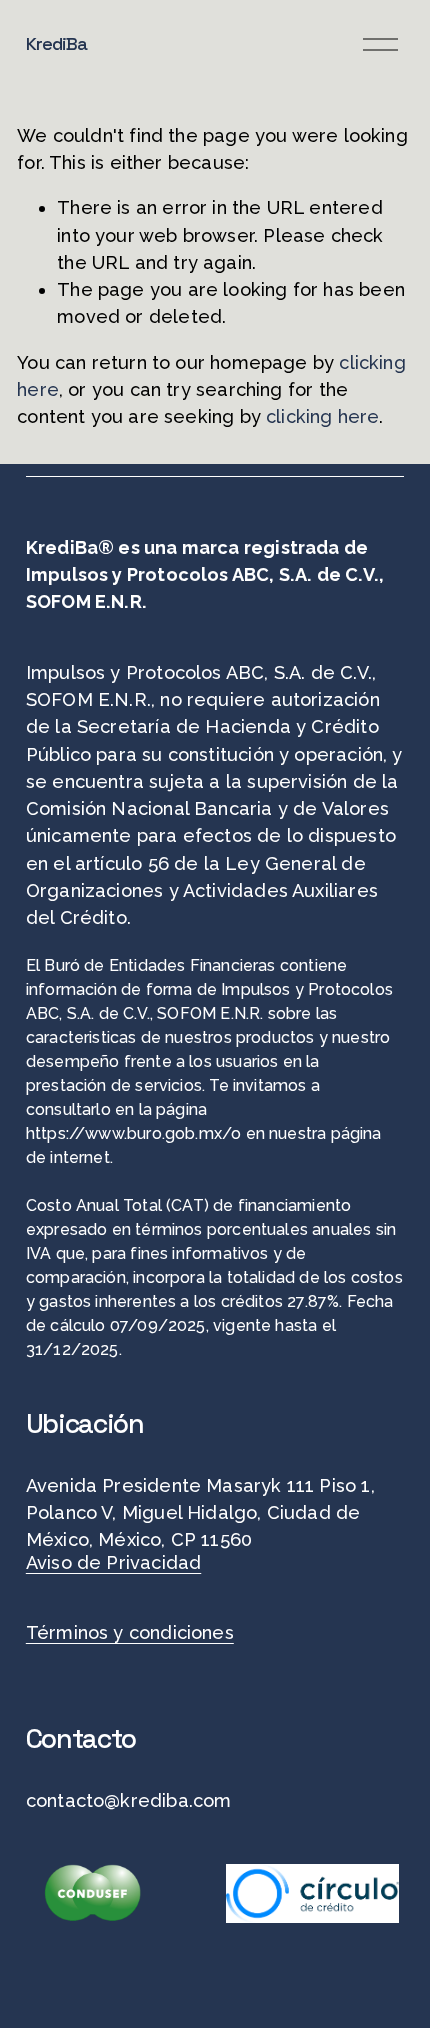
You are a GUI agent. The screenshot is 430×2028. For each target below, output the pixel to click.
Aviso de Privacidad (113, 1562)
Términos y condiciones (130, 1632)
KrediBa (57, 43)
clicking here (322, 416)
